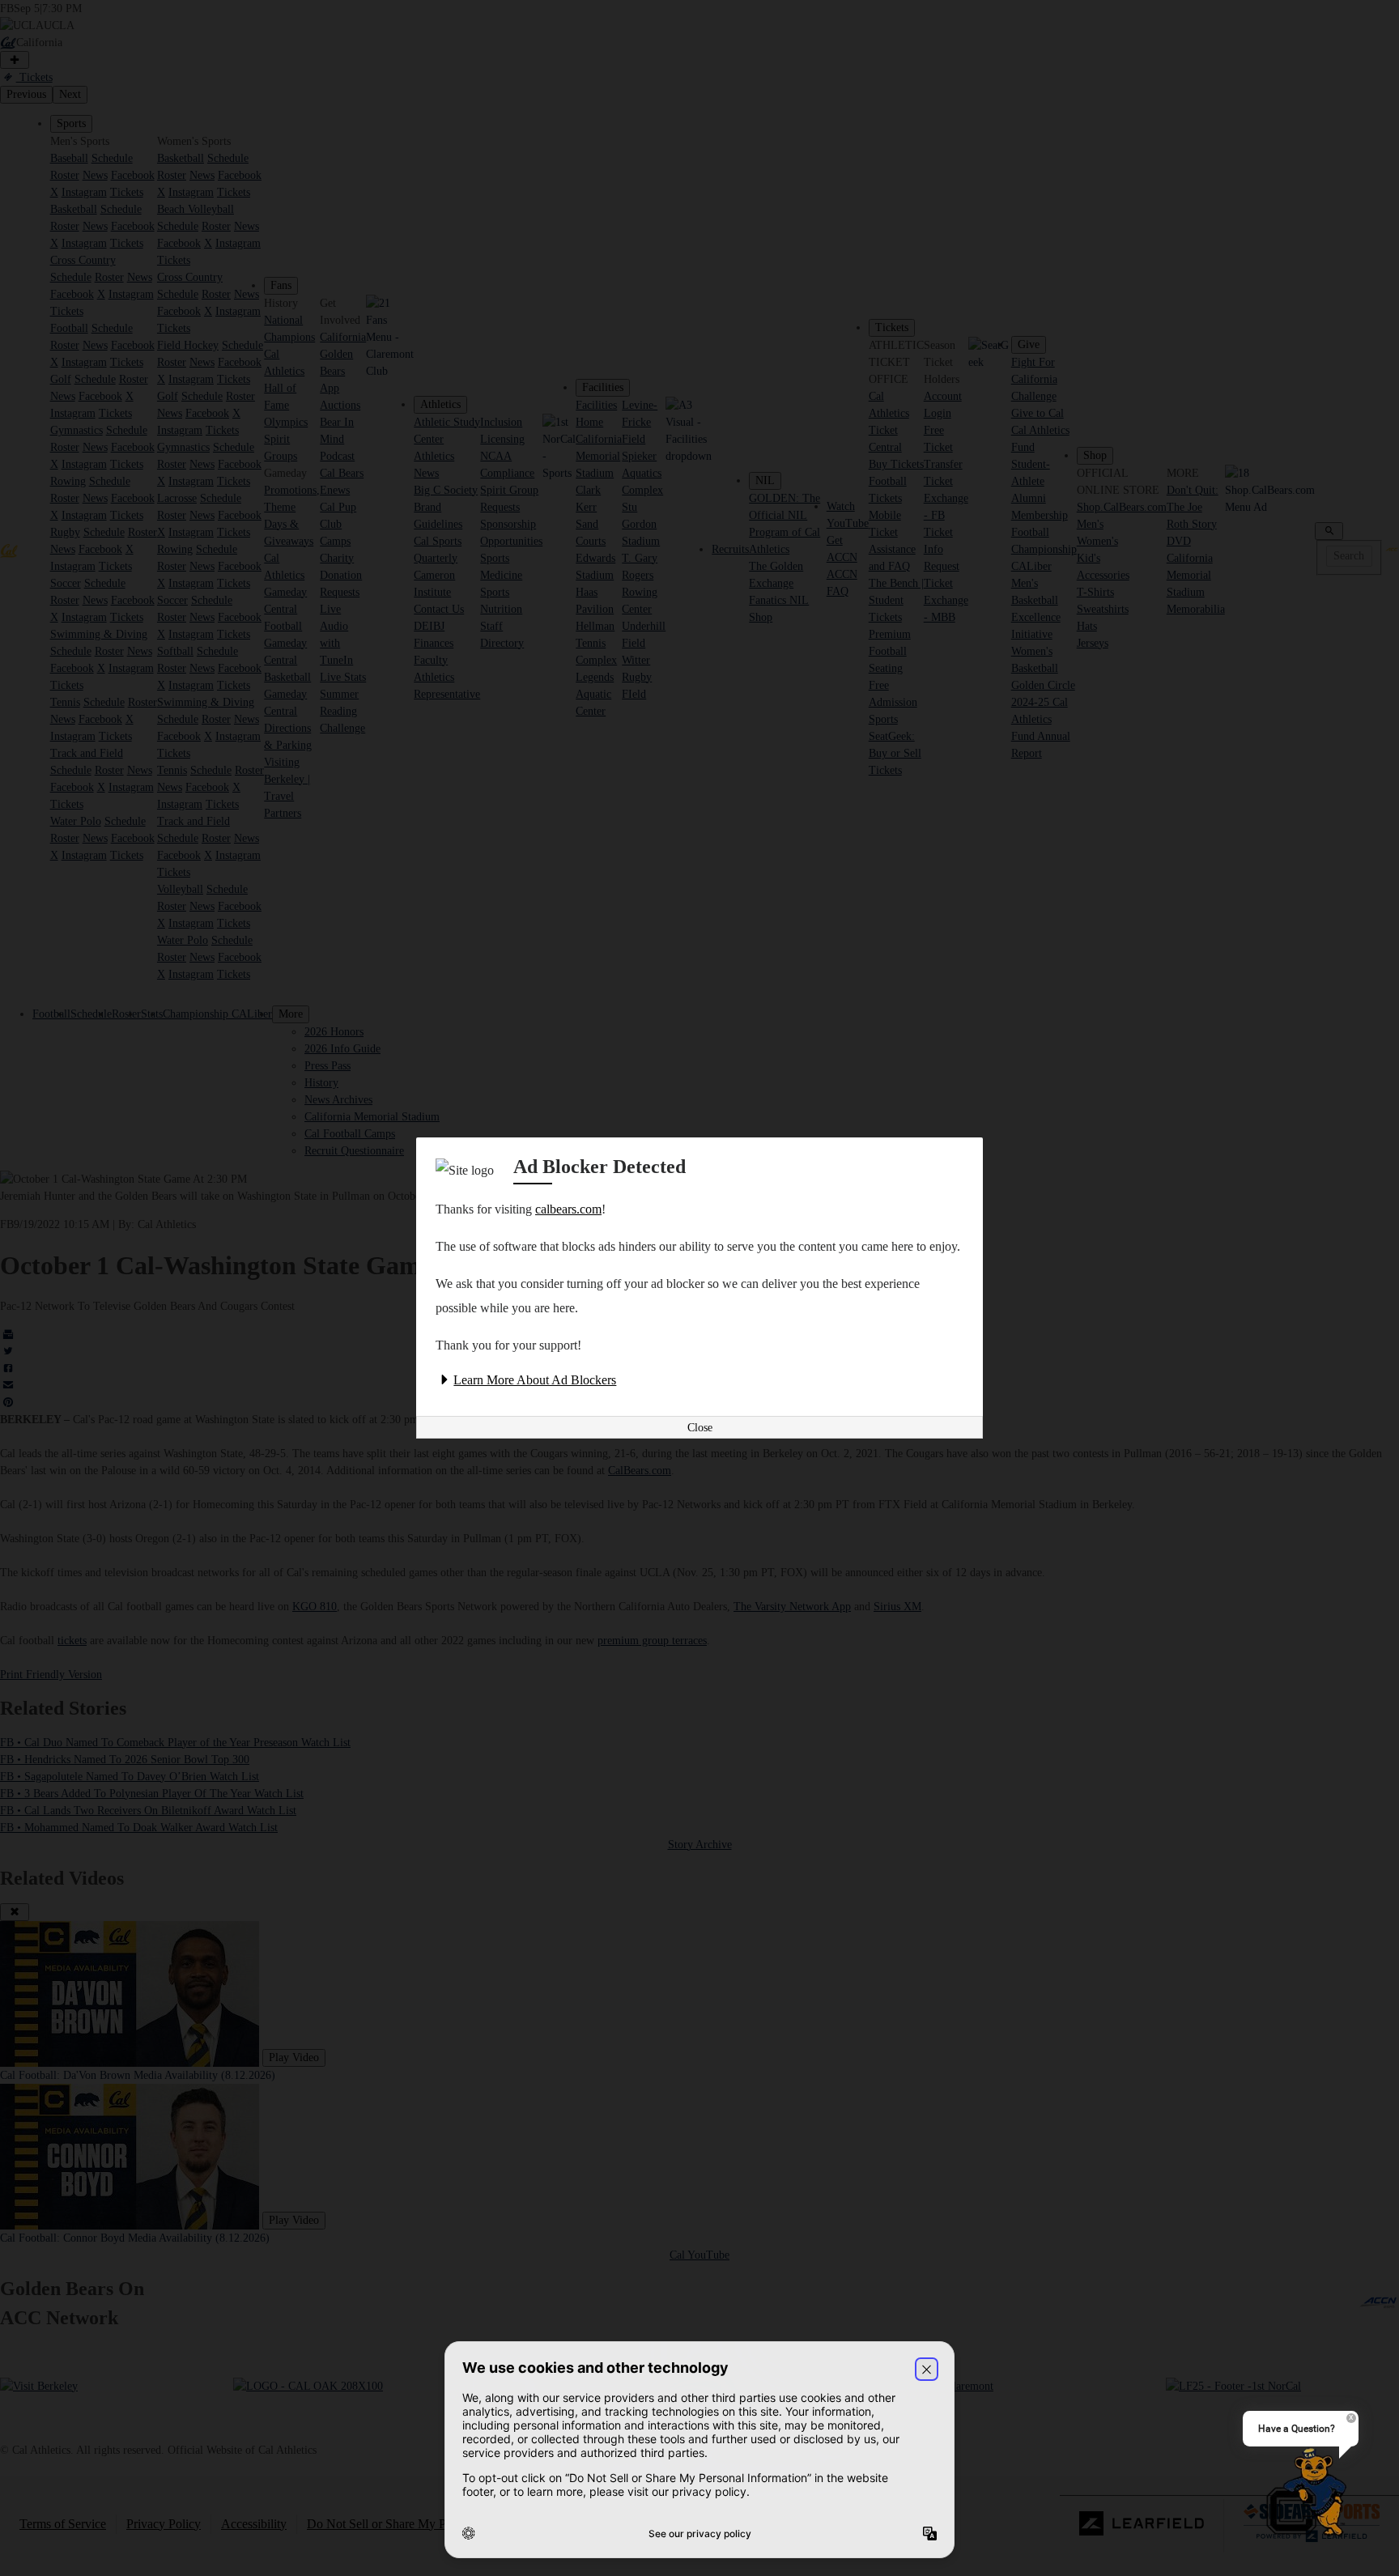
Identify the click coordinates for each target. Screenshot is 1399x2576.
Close (700, 1428)
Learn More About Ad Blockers (535, 1380)
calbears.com (568, 1209)
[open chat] (1308, 2493)
